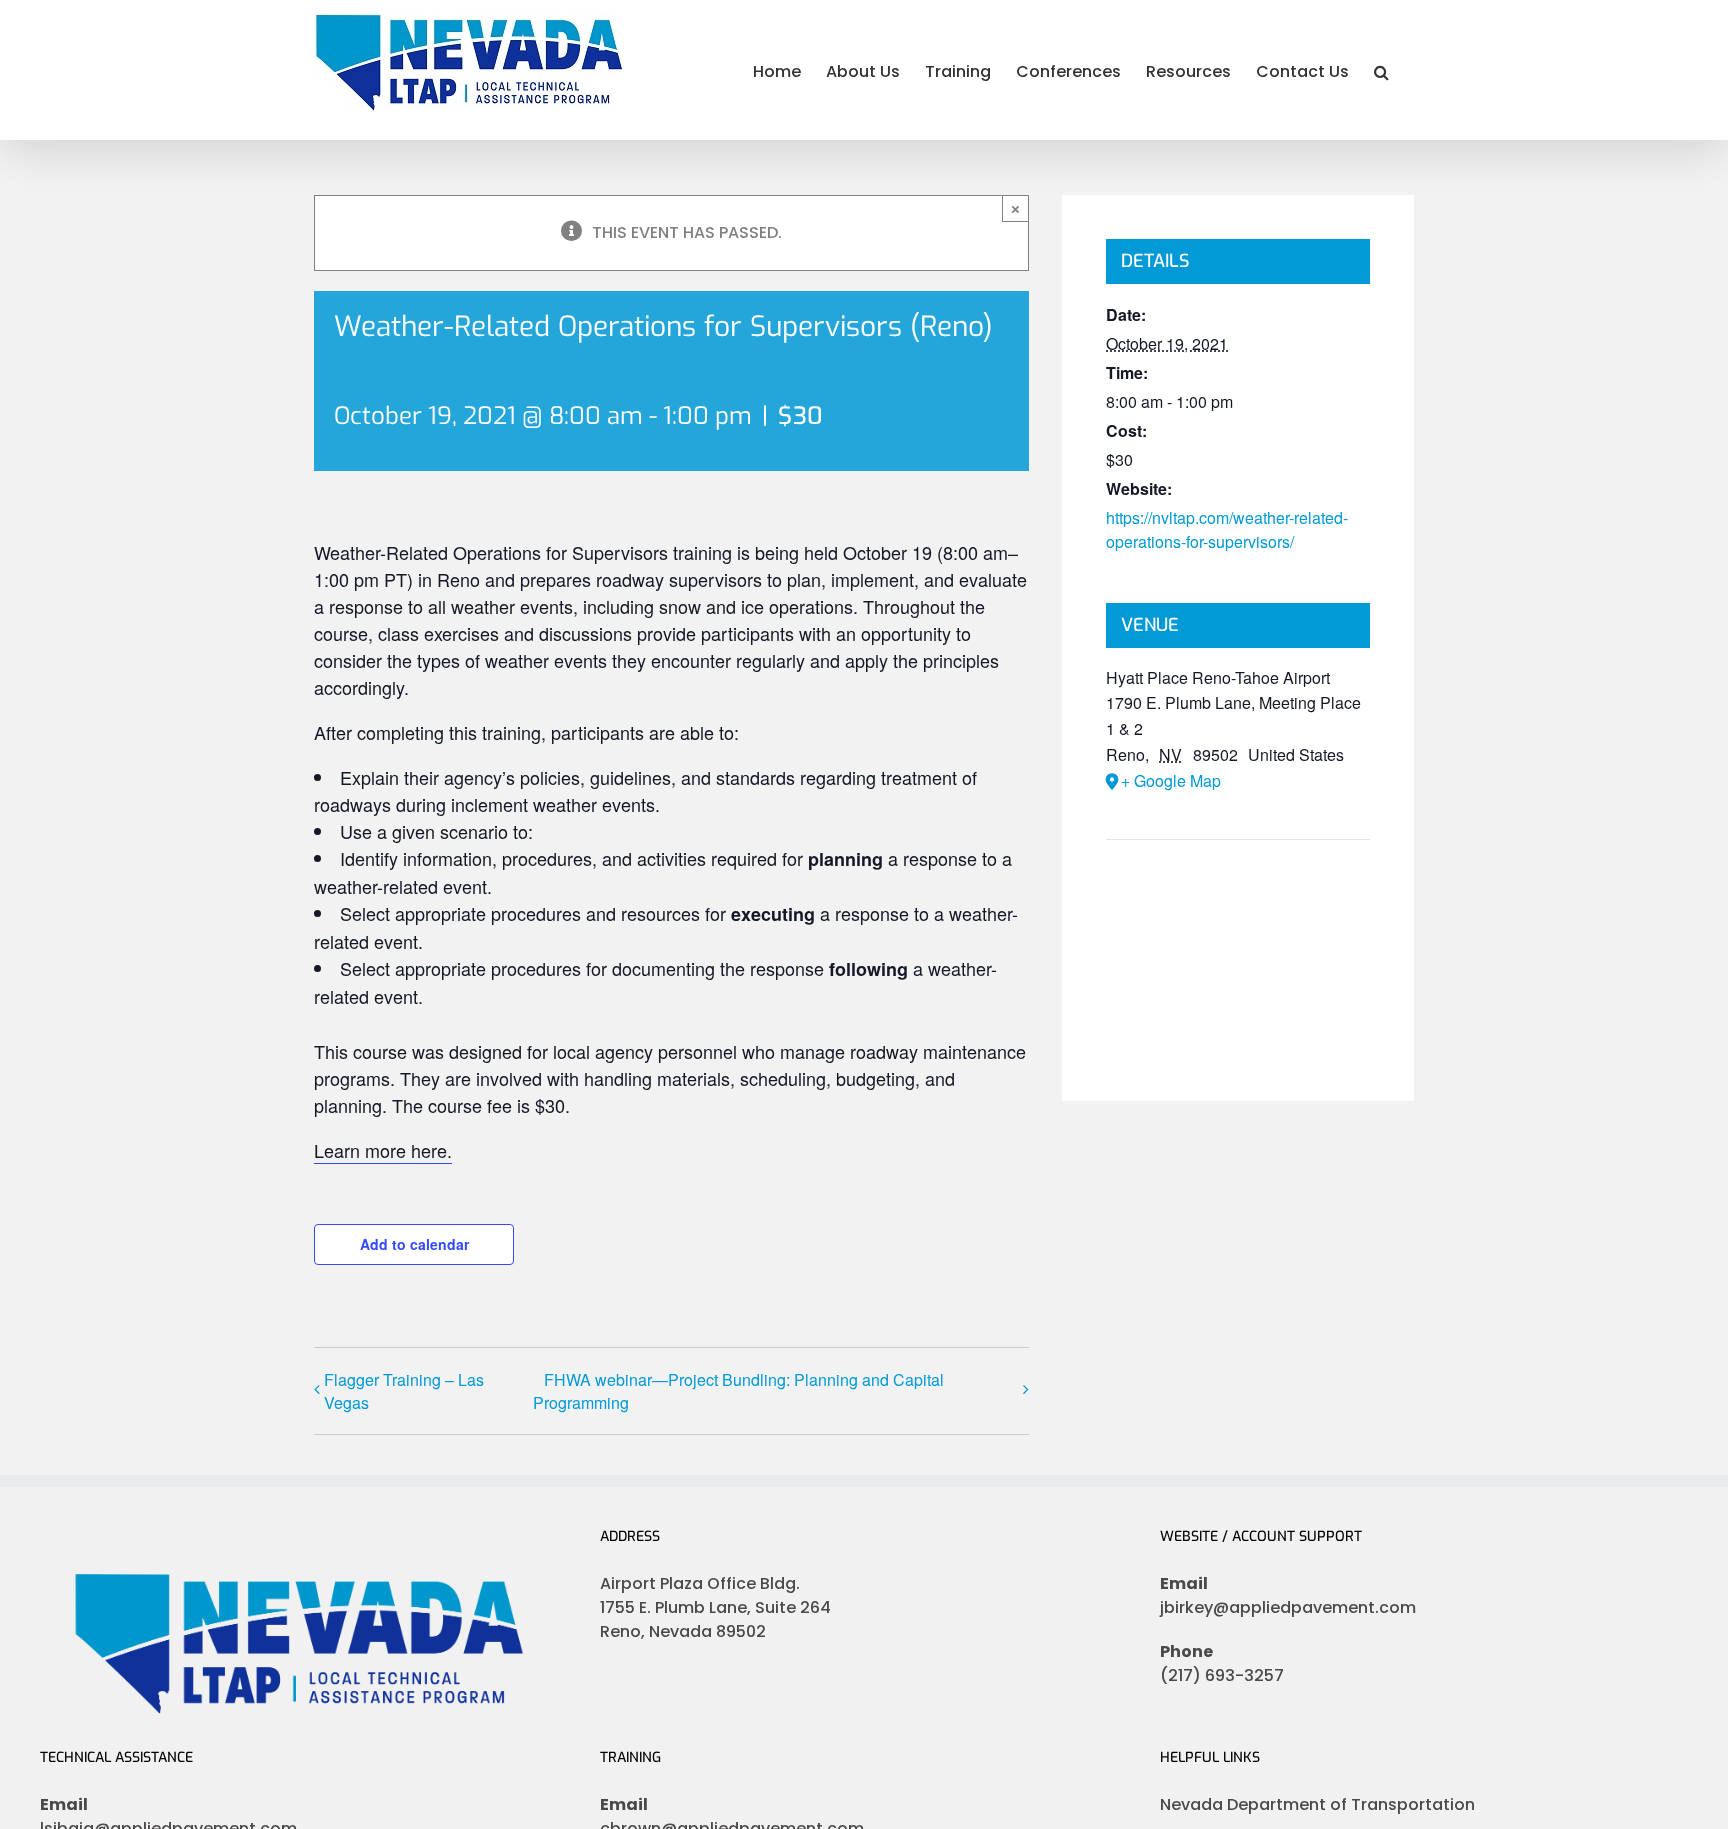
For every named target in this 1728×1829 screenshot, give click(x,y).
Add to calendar (414, 1244)
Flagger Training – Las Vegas (404, 1391)
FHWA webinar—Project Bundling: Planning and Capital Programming (738, 1391)
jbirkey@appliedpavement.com (1288, 1607)
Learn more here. (383, 1150)
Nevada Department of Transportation (1317, 1804)
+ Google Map (1171, 780)
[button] (1381, 70)
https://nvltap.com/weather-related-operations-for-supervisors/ (1227, 529)
